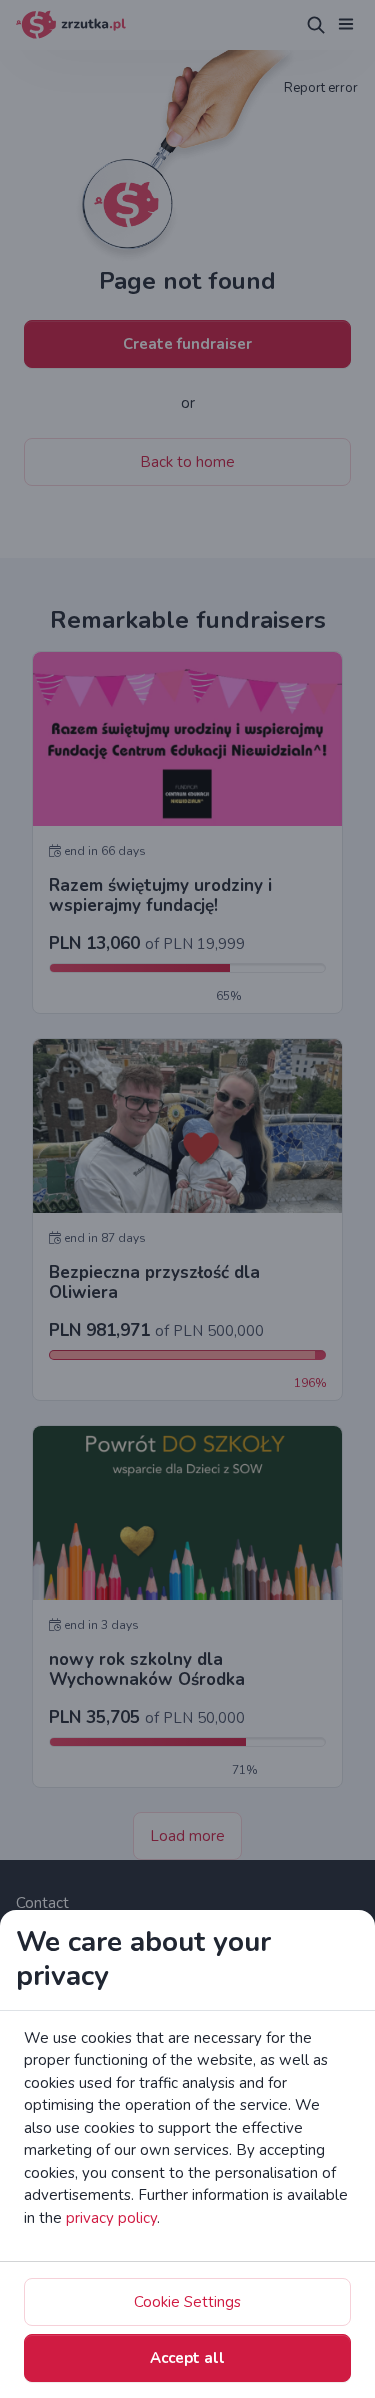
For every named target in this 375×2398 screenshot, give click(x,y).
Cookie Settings (187, 2302)
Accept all (187, 2358)
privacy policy (111, 2218)
